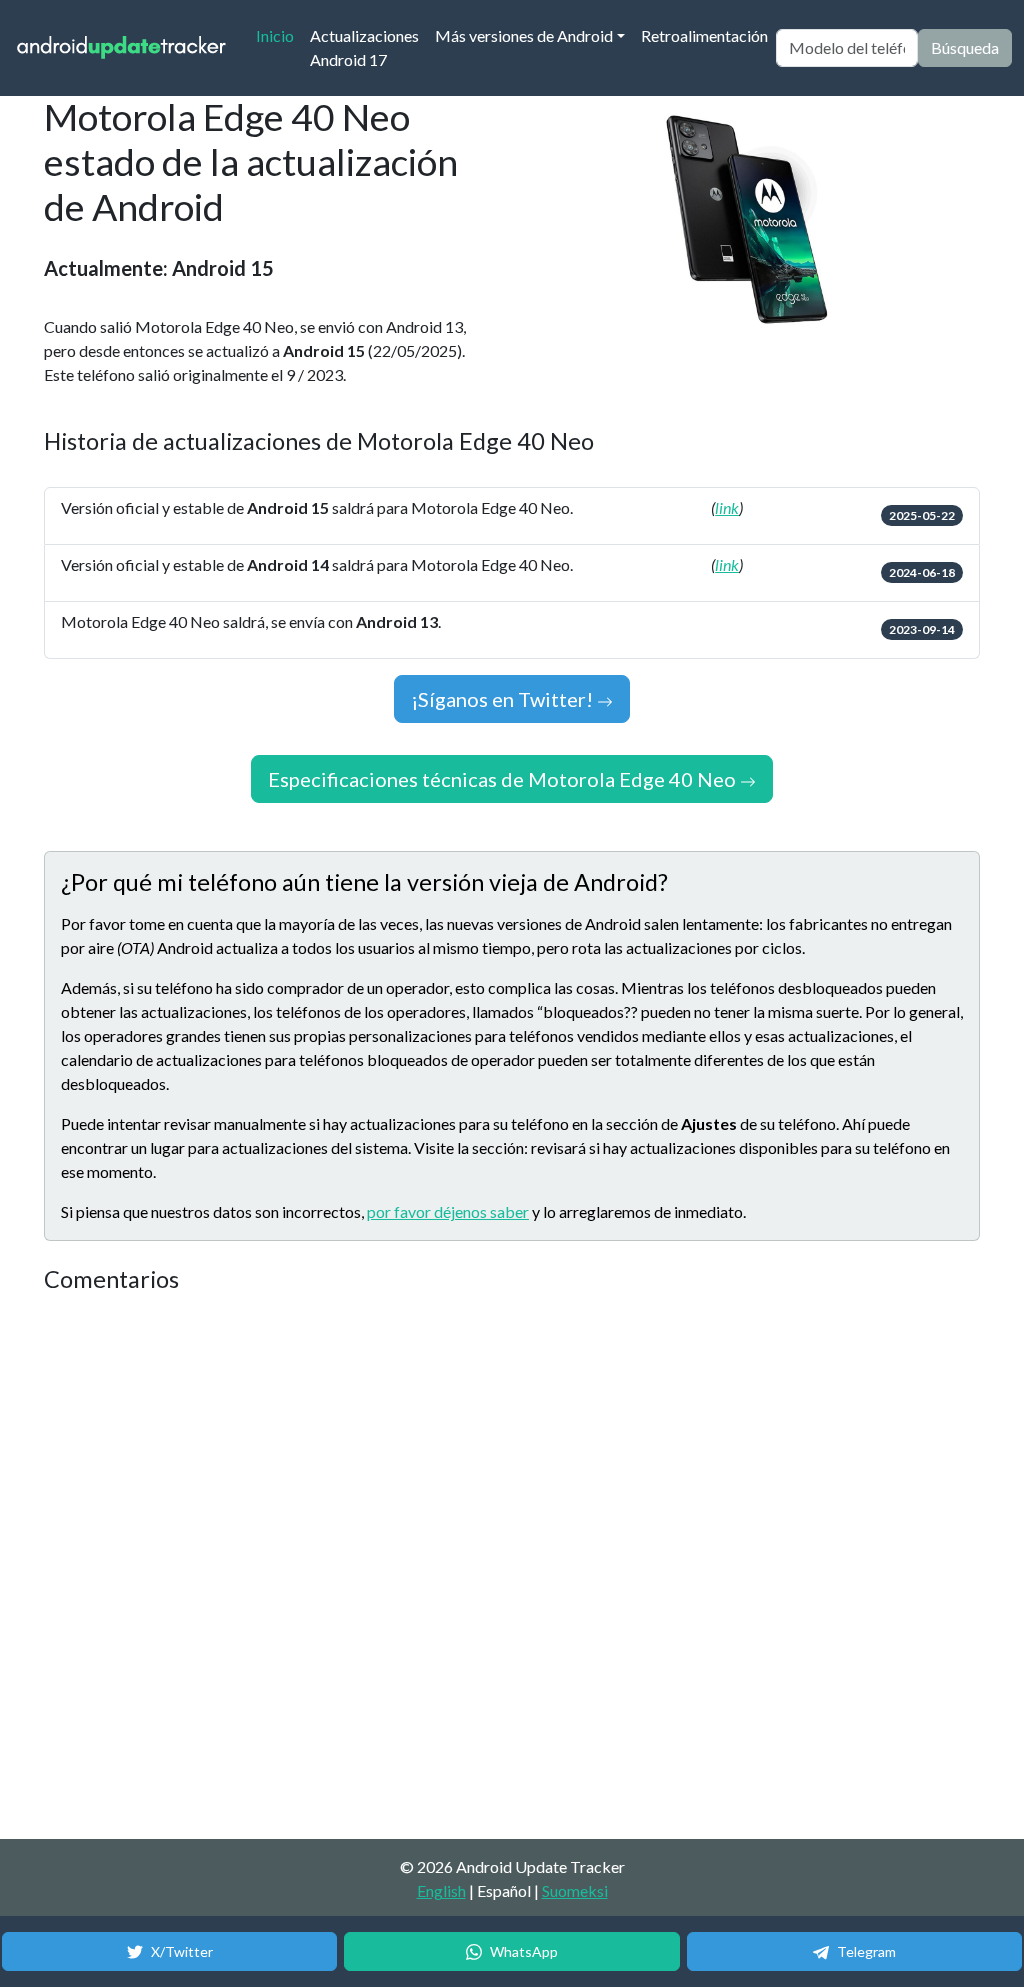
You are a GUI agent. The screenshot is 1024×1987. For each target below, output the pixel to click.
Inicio (279, 35)
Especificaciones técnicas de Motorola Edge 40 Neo (504, 779)
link (727, 507)
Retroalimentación (704, 35)
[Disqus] (419, 1567)
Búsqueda (965, 47)
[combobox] (847, 48)
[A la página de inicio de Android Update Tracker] (122, 48)
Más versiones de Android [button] (524, 35)
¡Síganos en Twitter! (504, 699)
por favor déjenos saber (448, 1211)
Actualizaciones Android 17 (364, 47)
